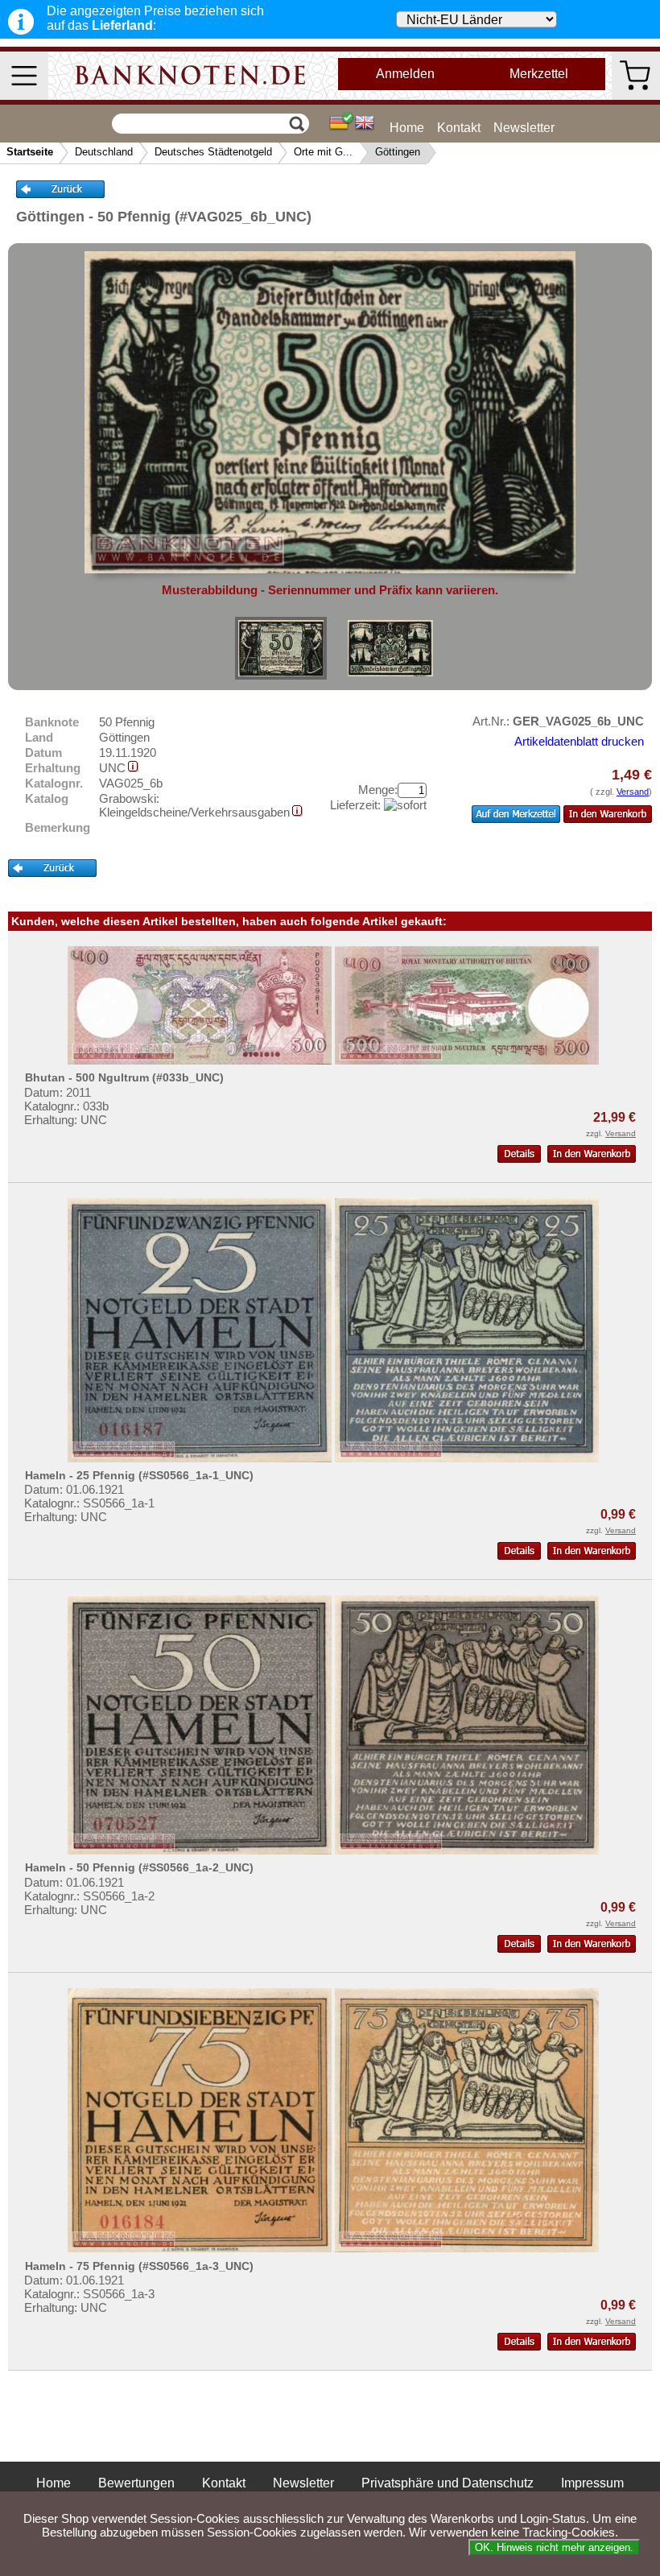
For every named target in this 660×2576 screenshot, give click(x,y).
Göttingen (398, 152)
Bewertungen (136, 2483)
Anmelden (405, 74)
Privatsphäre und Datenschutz (448, 2483)
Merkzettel (539, 74)
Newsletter (524, 128)
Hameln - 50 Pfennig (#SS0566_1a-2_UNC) (139, 1867)
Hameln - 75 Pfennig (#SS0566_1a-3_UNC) (139, 2266)
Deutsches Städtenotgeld (213, 152)
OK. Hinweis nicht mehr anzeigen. (554, 2547)
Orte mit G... (323, 152)
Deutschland (104, 152)
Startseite (30, 152)
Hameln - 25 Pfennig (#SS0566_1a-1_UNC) (139, 1475)
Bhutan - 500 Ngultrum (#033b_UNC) (124, 1077)
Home (407, 128)
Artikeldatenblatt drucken (579, 741)
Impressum (592, 2483)
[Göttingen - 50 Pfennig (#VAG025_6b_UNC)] (281, 648)
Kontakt (459, 128)
